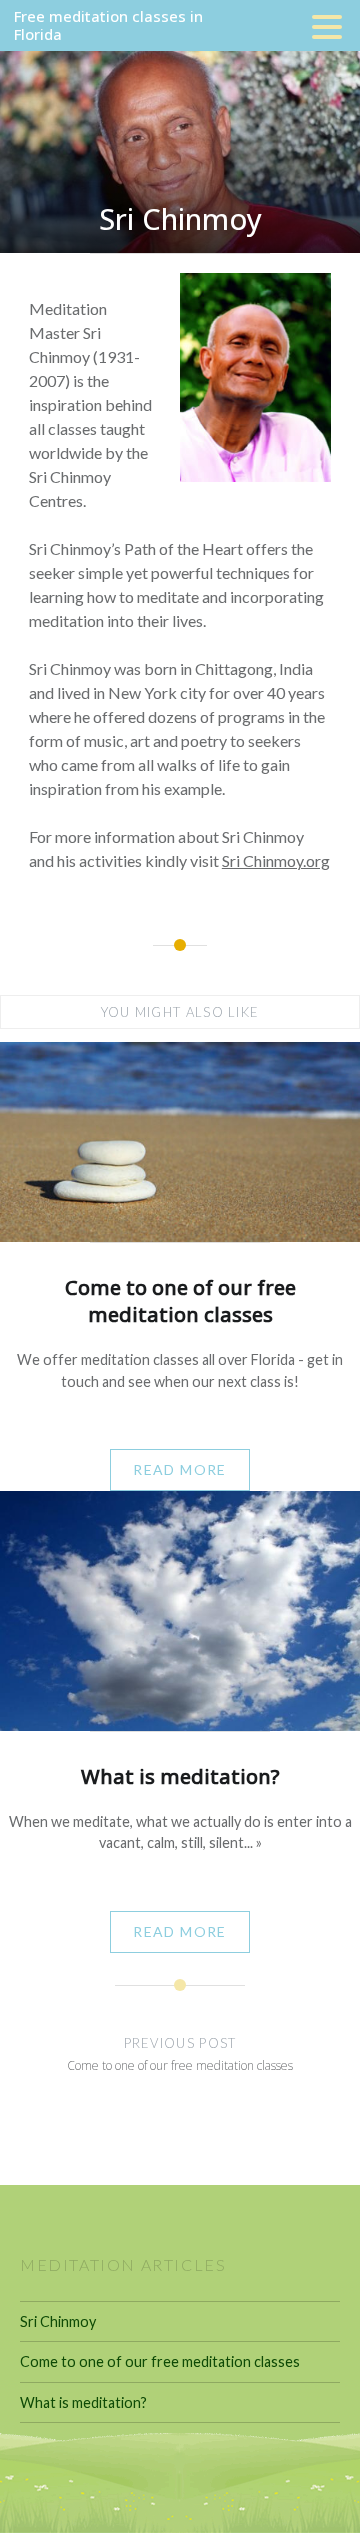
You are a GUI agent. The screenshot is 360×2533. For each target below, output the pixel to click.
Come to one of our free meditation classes (160, 2361)
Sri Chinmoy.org (276, 860)
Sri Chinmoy (58, 2321)
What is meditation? (83, 2402)
